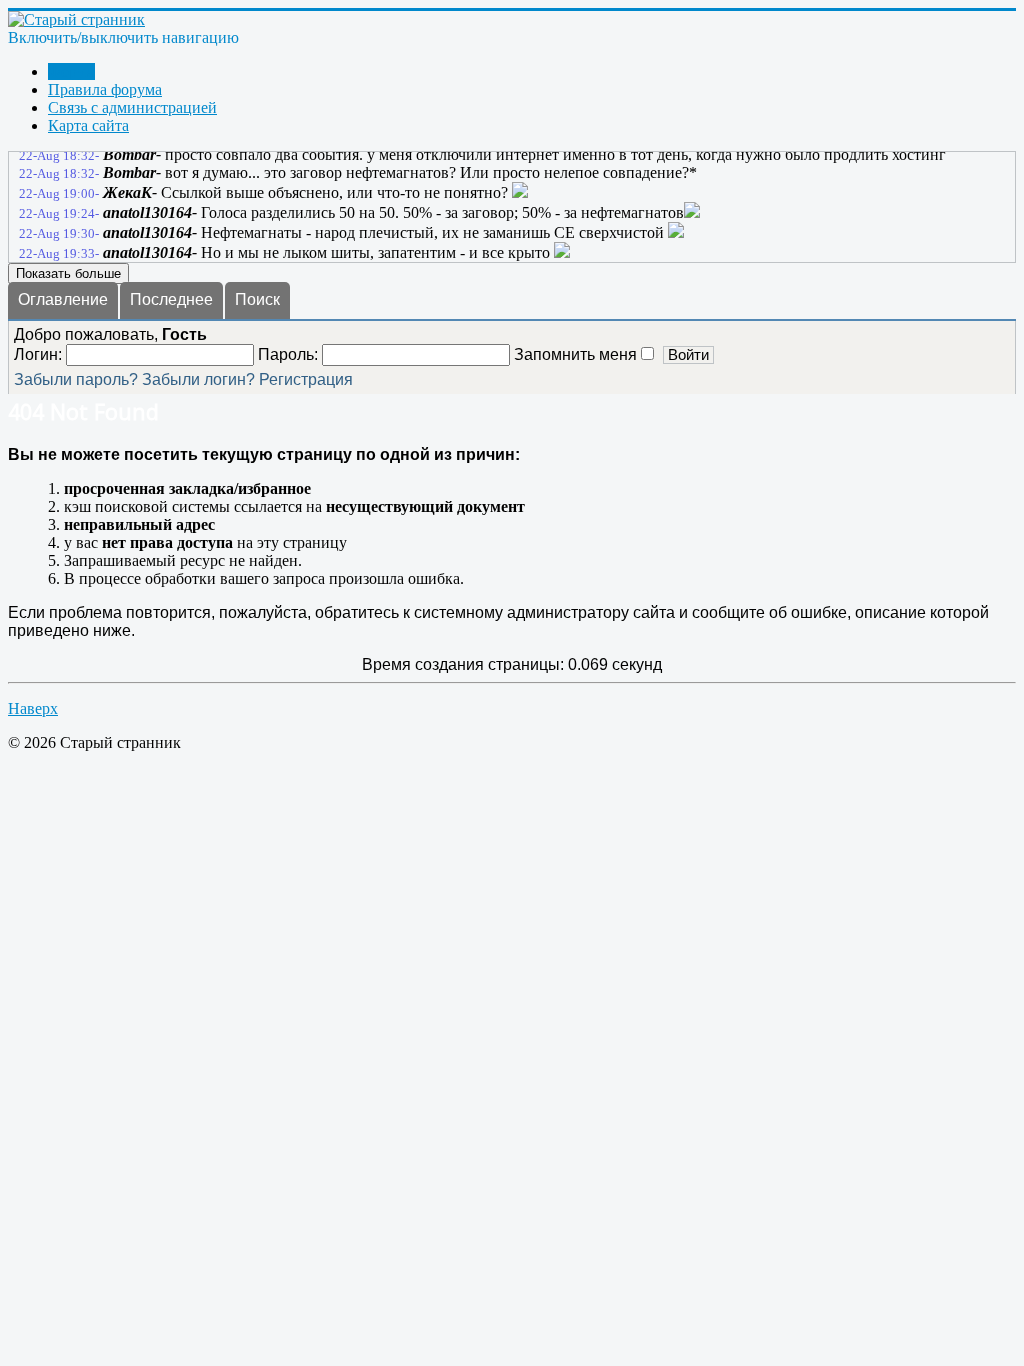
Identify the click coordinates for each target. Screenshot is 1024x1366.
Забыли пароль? (76, 379)
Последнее (171, 299)
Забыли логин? (198, 379)
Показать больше (68, 273)
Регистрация (306, 379)
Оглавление (63, 299)
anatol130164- (150, 212)
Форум (71, 71)
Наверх (33, 708)
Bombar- (132, 154)
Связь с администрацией (132, 107)
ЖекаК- (130, 192)
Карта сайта (88, 125)
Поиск (257, 299)
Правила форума (105, 89)
